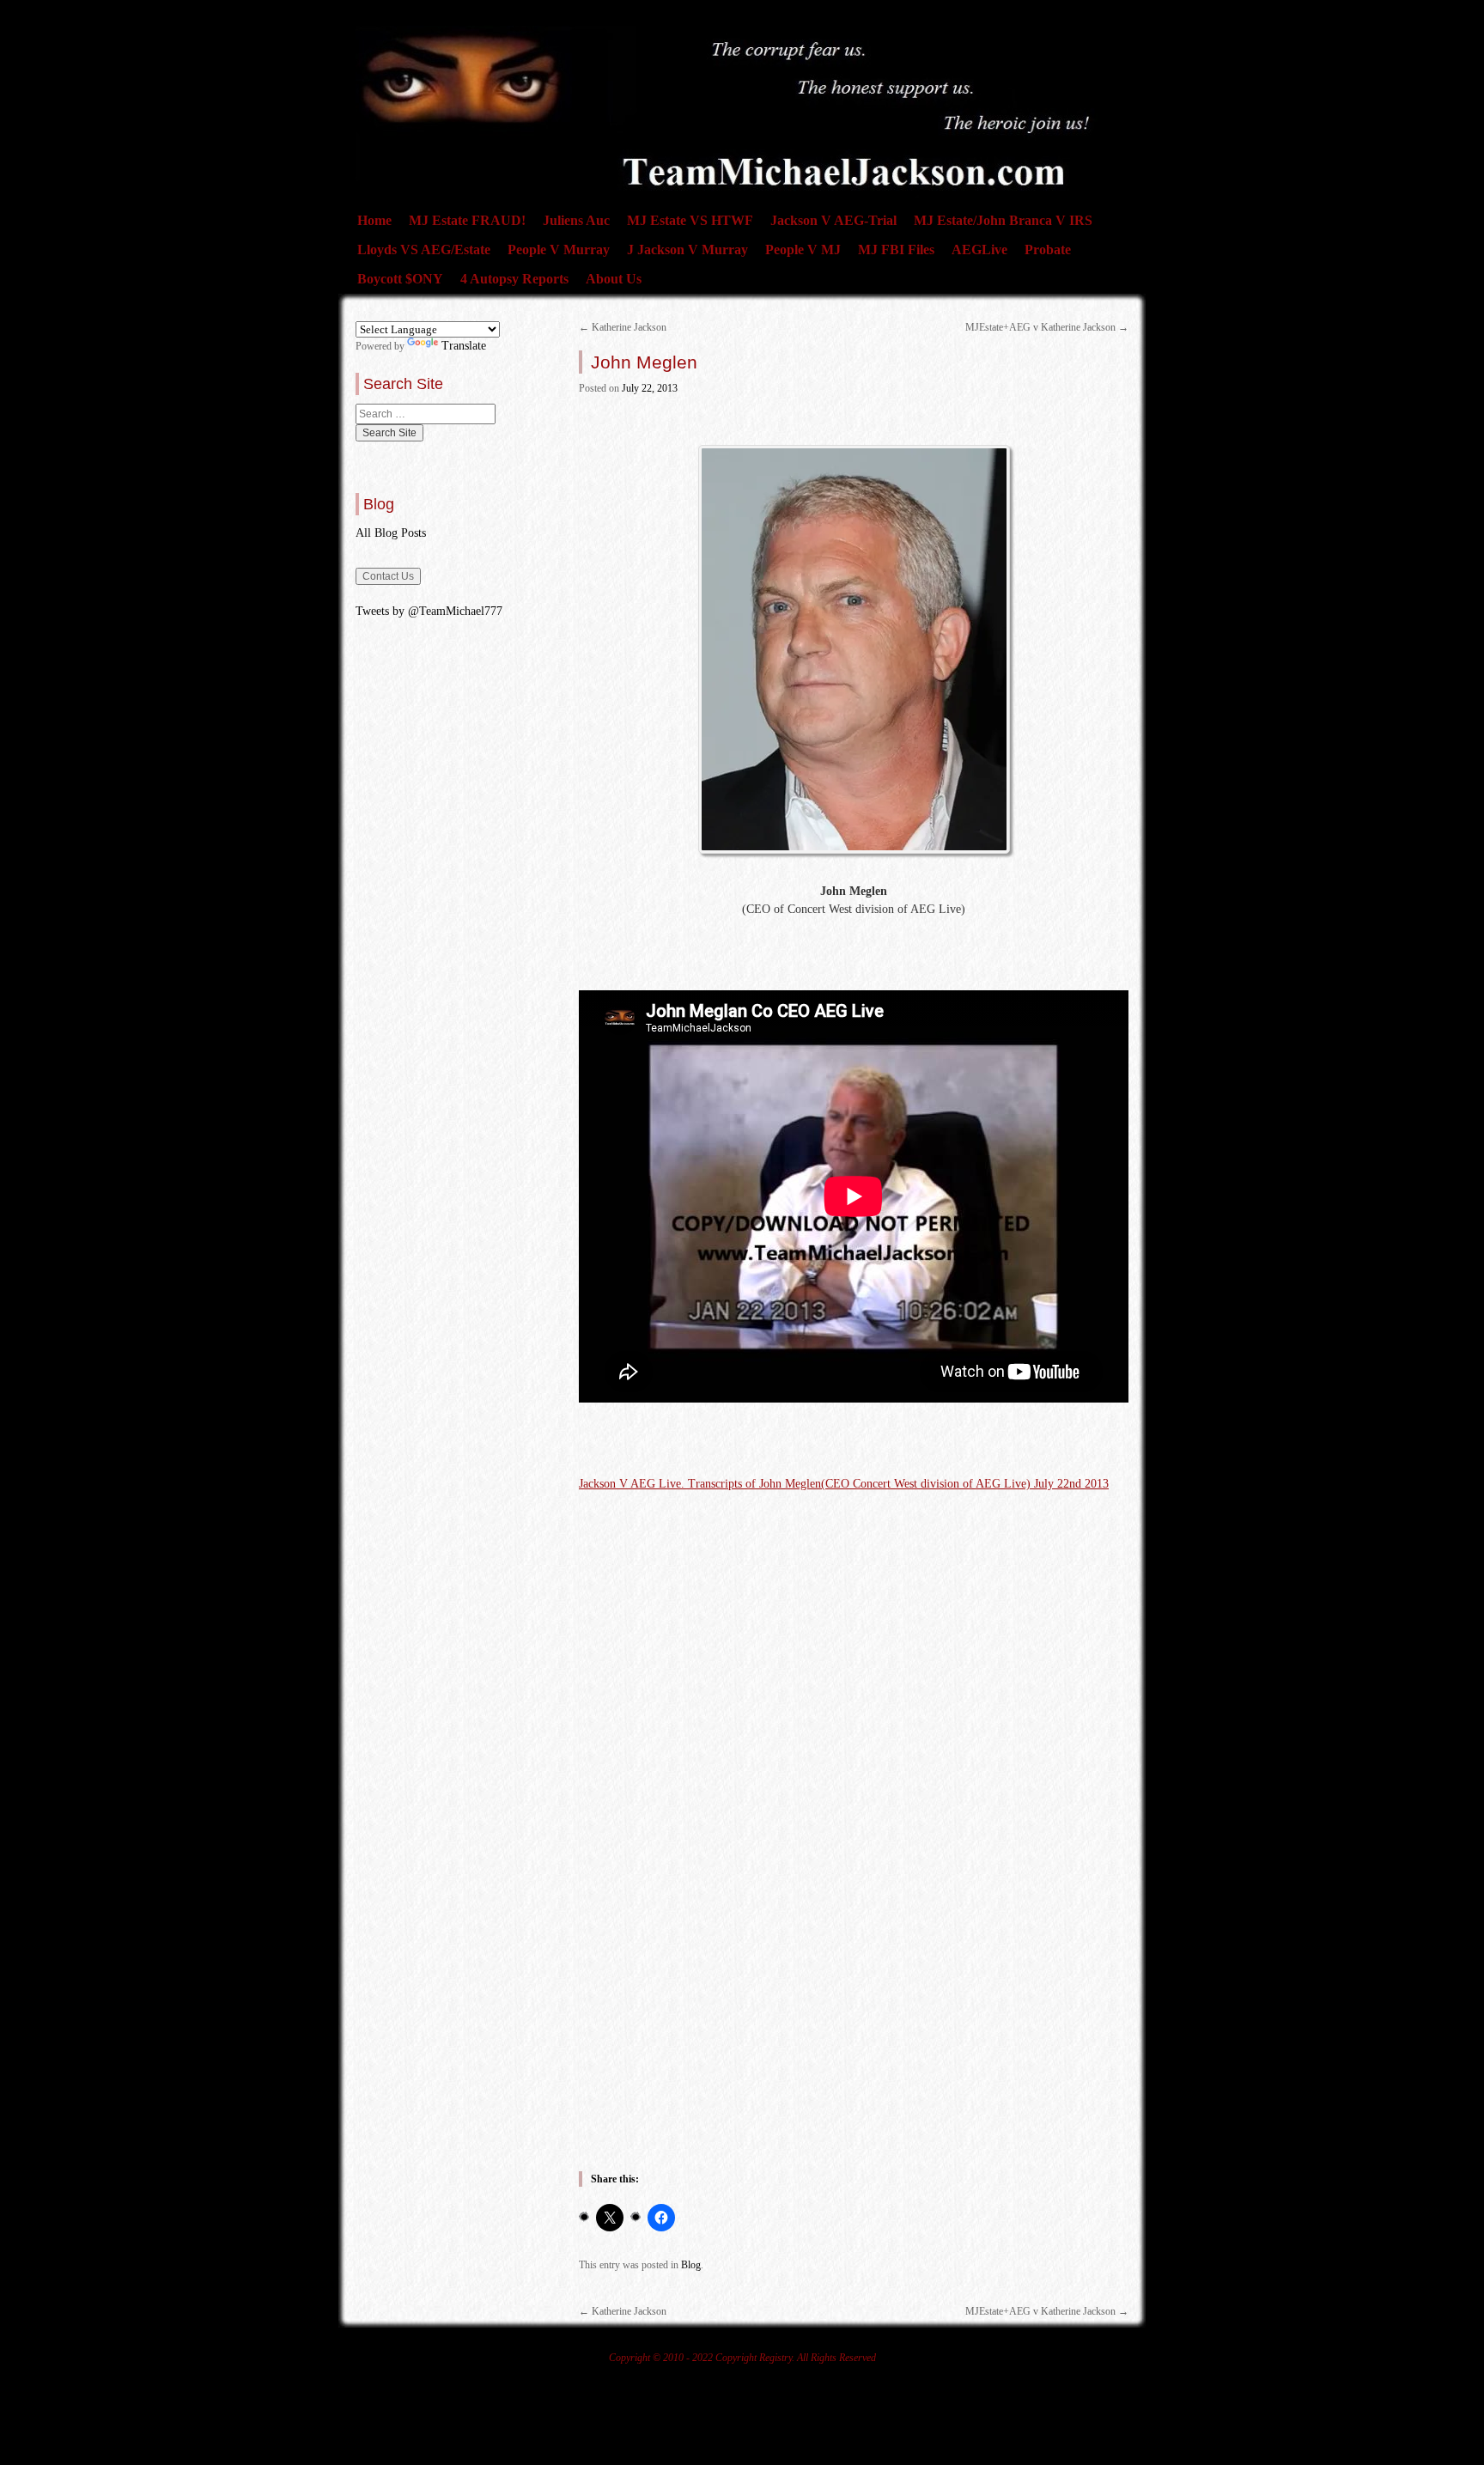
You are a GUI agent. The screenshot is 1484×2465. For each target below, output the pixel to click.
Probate (1048, 250)
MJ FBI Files (896, 250)
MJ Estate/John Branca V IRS (1003, 220)
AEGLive (979, 250)
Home (374, 220)
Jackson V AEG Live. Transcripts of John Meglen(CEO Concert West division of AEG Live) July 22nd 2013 (844, 1484)
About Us (614, 279)
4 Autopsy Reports (514, 279)
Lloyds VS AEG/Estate (424, 250)
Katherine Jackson (623, 327)
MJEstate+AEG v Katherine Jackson (1047, 327)
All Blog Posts (391, 533)
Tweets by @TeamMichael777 (429, 611)
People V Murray (559, 250)
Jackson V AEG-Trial (833, 220)
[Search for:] (426, 414)
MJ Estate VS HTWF (690, 220)
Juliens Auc (576, 220)
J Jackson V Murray (687, 250)
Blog (691, 2265)
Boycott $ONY (400, 279)
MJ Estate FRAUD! (467, 220)
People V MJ (803, 250)
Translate (464, 346)
